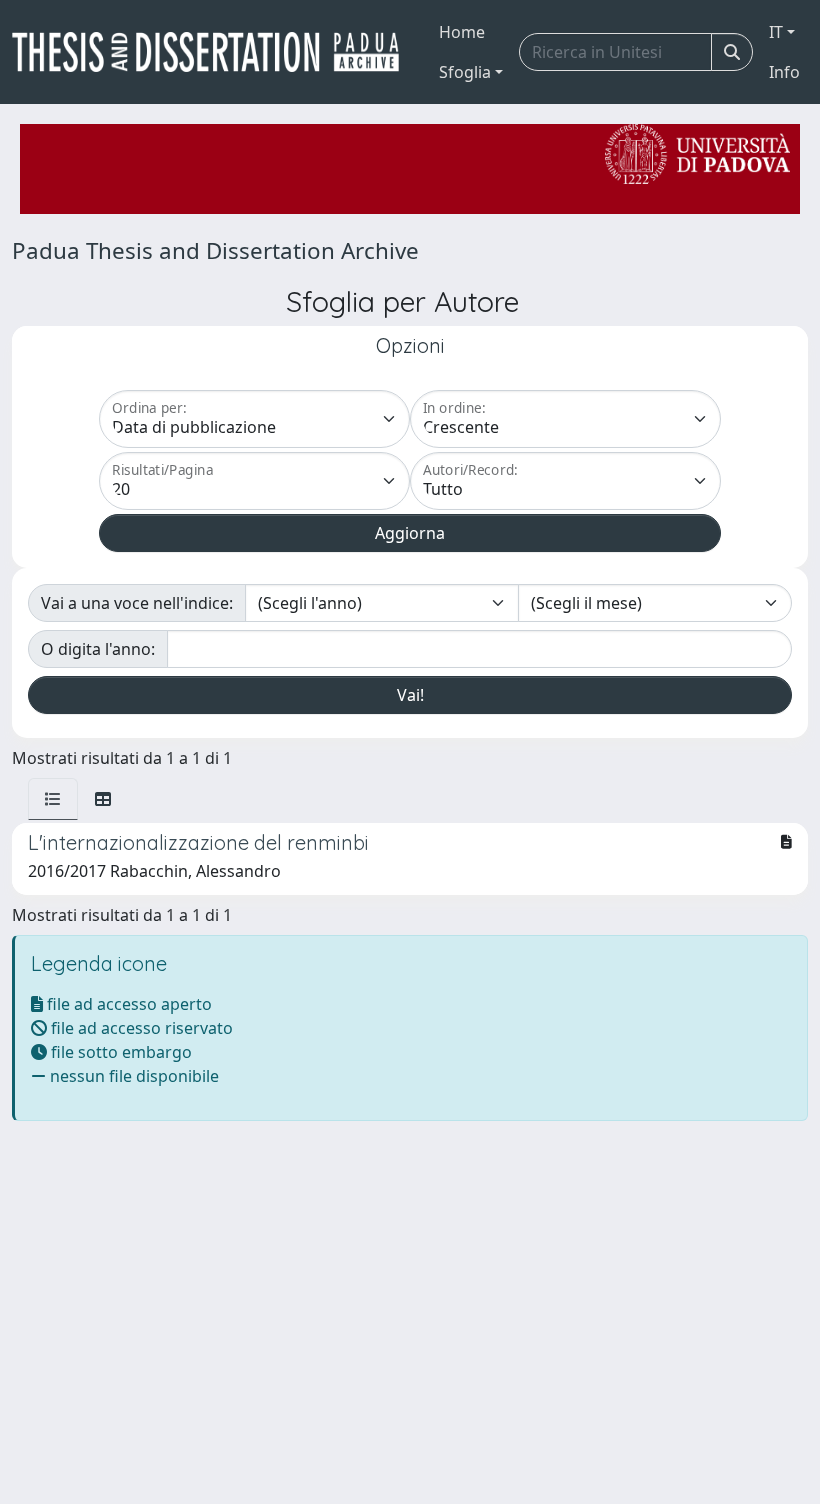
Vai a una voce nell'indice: (137, 603)
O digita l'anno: (98, 649)
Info (784, 72)
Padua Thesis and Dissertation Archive (215, 250)
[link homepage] (213, 52)
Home (462, 32)
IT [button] (776, 32)
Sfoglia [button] (465, 72)
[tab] (53, 799)
